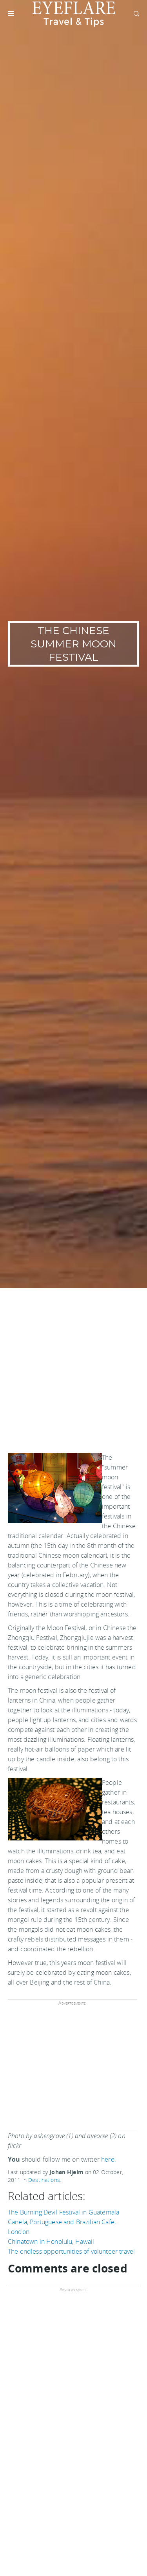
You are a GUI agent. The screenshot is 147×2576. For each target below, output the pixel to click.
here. (109, 2159)
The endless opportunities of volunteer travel (71, 2251)
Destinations (44, 2180)
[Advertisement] (73, 1366)
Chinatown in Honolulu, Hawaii (51, 2242)
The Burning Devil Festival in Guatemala (64, 2212)
